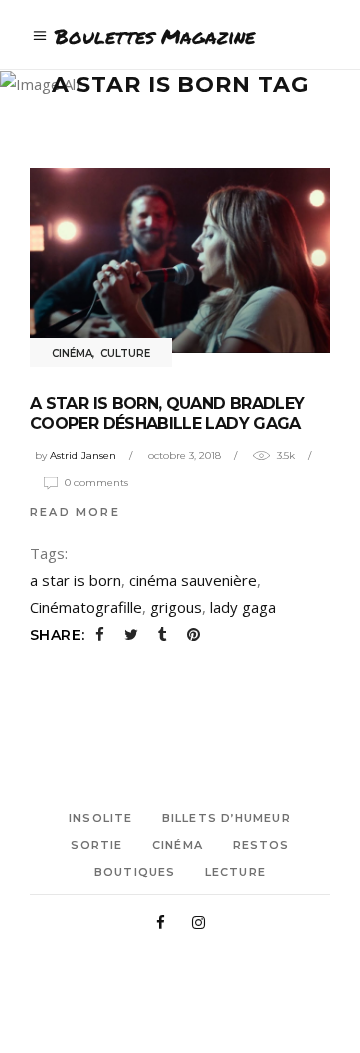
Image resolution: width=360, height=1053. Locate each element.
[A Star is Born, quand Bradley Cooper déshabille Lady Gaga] (180, 260)
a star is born (75, 580)
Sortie (97, 845)
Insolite (100, 818)
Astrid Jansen (83, 455)
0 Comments (96, 482)
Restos (261, 845)
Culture (125, 353)
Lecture (235, 872)
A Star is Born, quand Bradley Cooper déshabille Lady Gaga (167, 413)
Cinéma (72, 353)
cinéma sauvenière (193, 580)
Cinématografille (86, 607)
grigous (176, 607)
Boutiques (134, 872)
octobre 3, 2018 (184, 455)
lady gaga (243, 607)
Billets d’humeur (226, 818)
